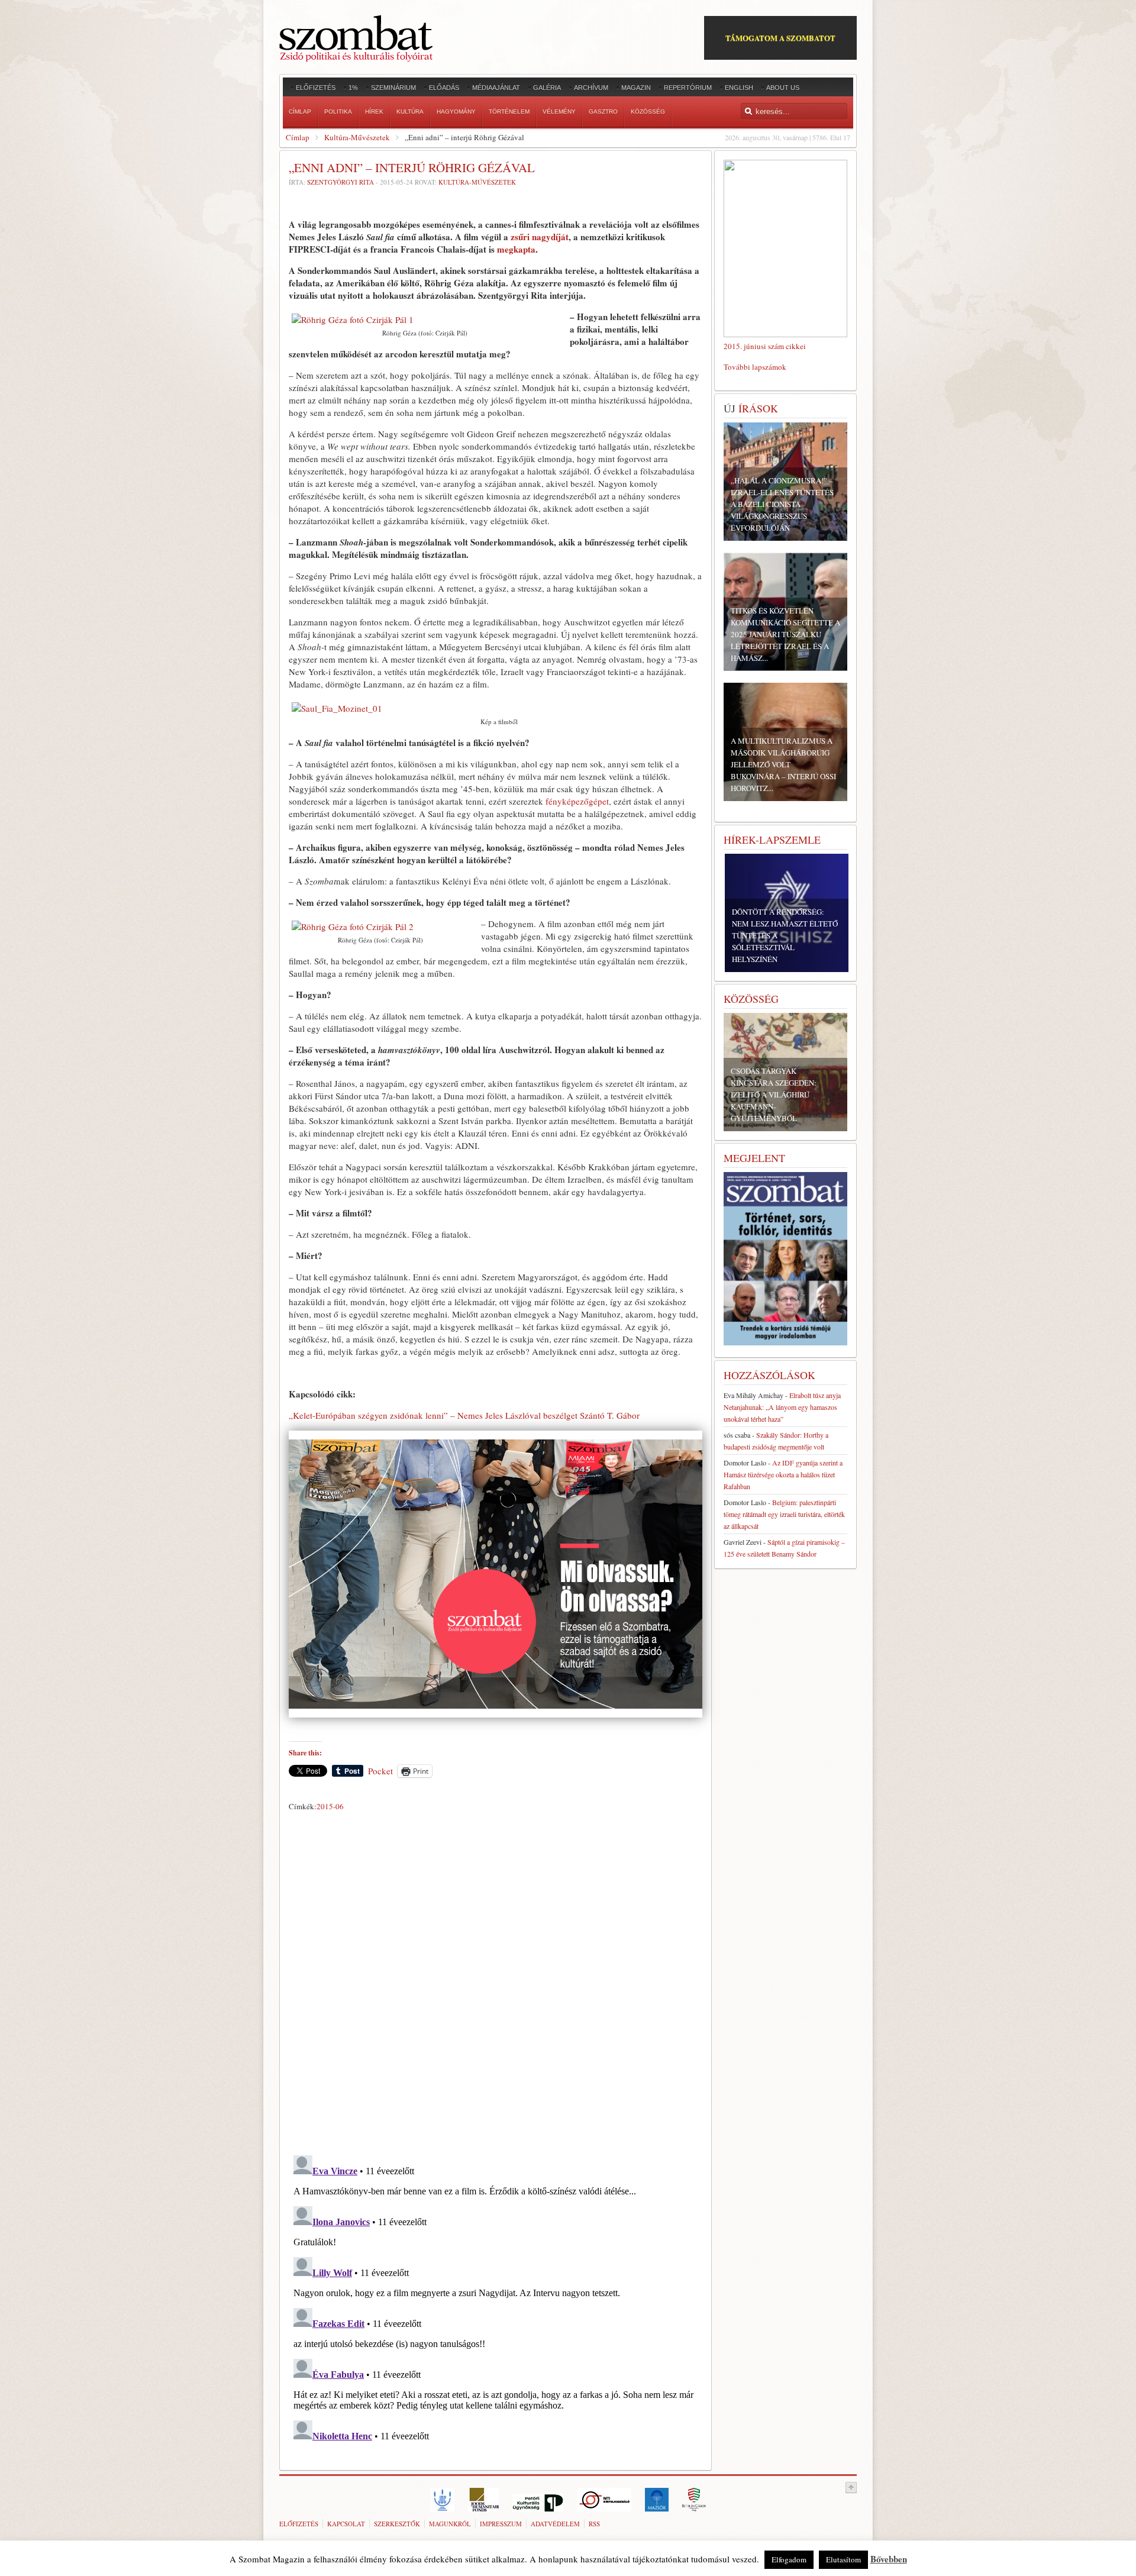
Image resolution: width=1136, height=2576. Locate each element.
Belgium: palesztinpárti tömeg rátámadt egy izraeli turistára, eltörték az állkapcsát (784, 1514)
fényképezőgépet (577, 801)
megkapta (516, 249)
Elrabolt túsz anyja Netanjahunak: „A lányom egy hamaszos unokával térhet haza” (782, 1407)
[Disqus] (496, 1981)
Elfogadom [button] (789, 2559)
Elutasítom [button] (843, 2559)
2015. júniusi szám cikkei (765, 346)
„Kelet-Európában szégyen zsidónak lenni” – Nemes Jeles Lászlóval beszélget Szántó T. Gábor (464, 1415)
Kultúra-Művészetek (357, 137)
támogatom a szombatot (780, 38)
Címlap (298, 137)
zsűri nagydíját (540, 237)
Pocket (380, 1771)
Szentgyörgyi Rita (341, 182)
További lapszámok (755, 367)
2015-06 (330, 1806)
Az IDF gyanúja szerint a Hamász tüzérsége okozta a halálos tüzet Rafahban (783, 1474)
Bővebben (889, 2559)
